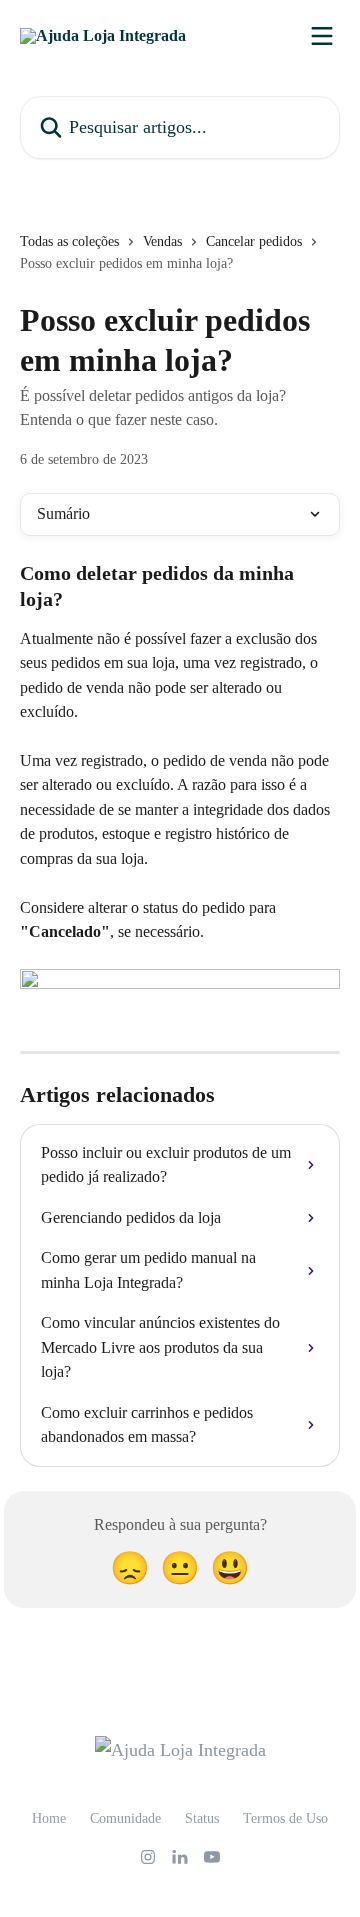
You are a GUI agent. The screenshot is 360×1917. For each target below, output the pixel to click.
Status (202, 1818)
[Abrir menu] (322, 36)
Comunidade (125, 1818)
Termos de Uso (285, 1818)
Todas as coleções (69, 241)
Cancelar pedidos (254, 241)
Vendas (162, 241)
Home (49, 1818)
